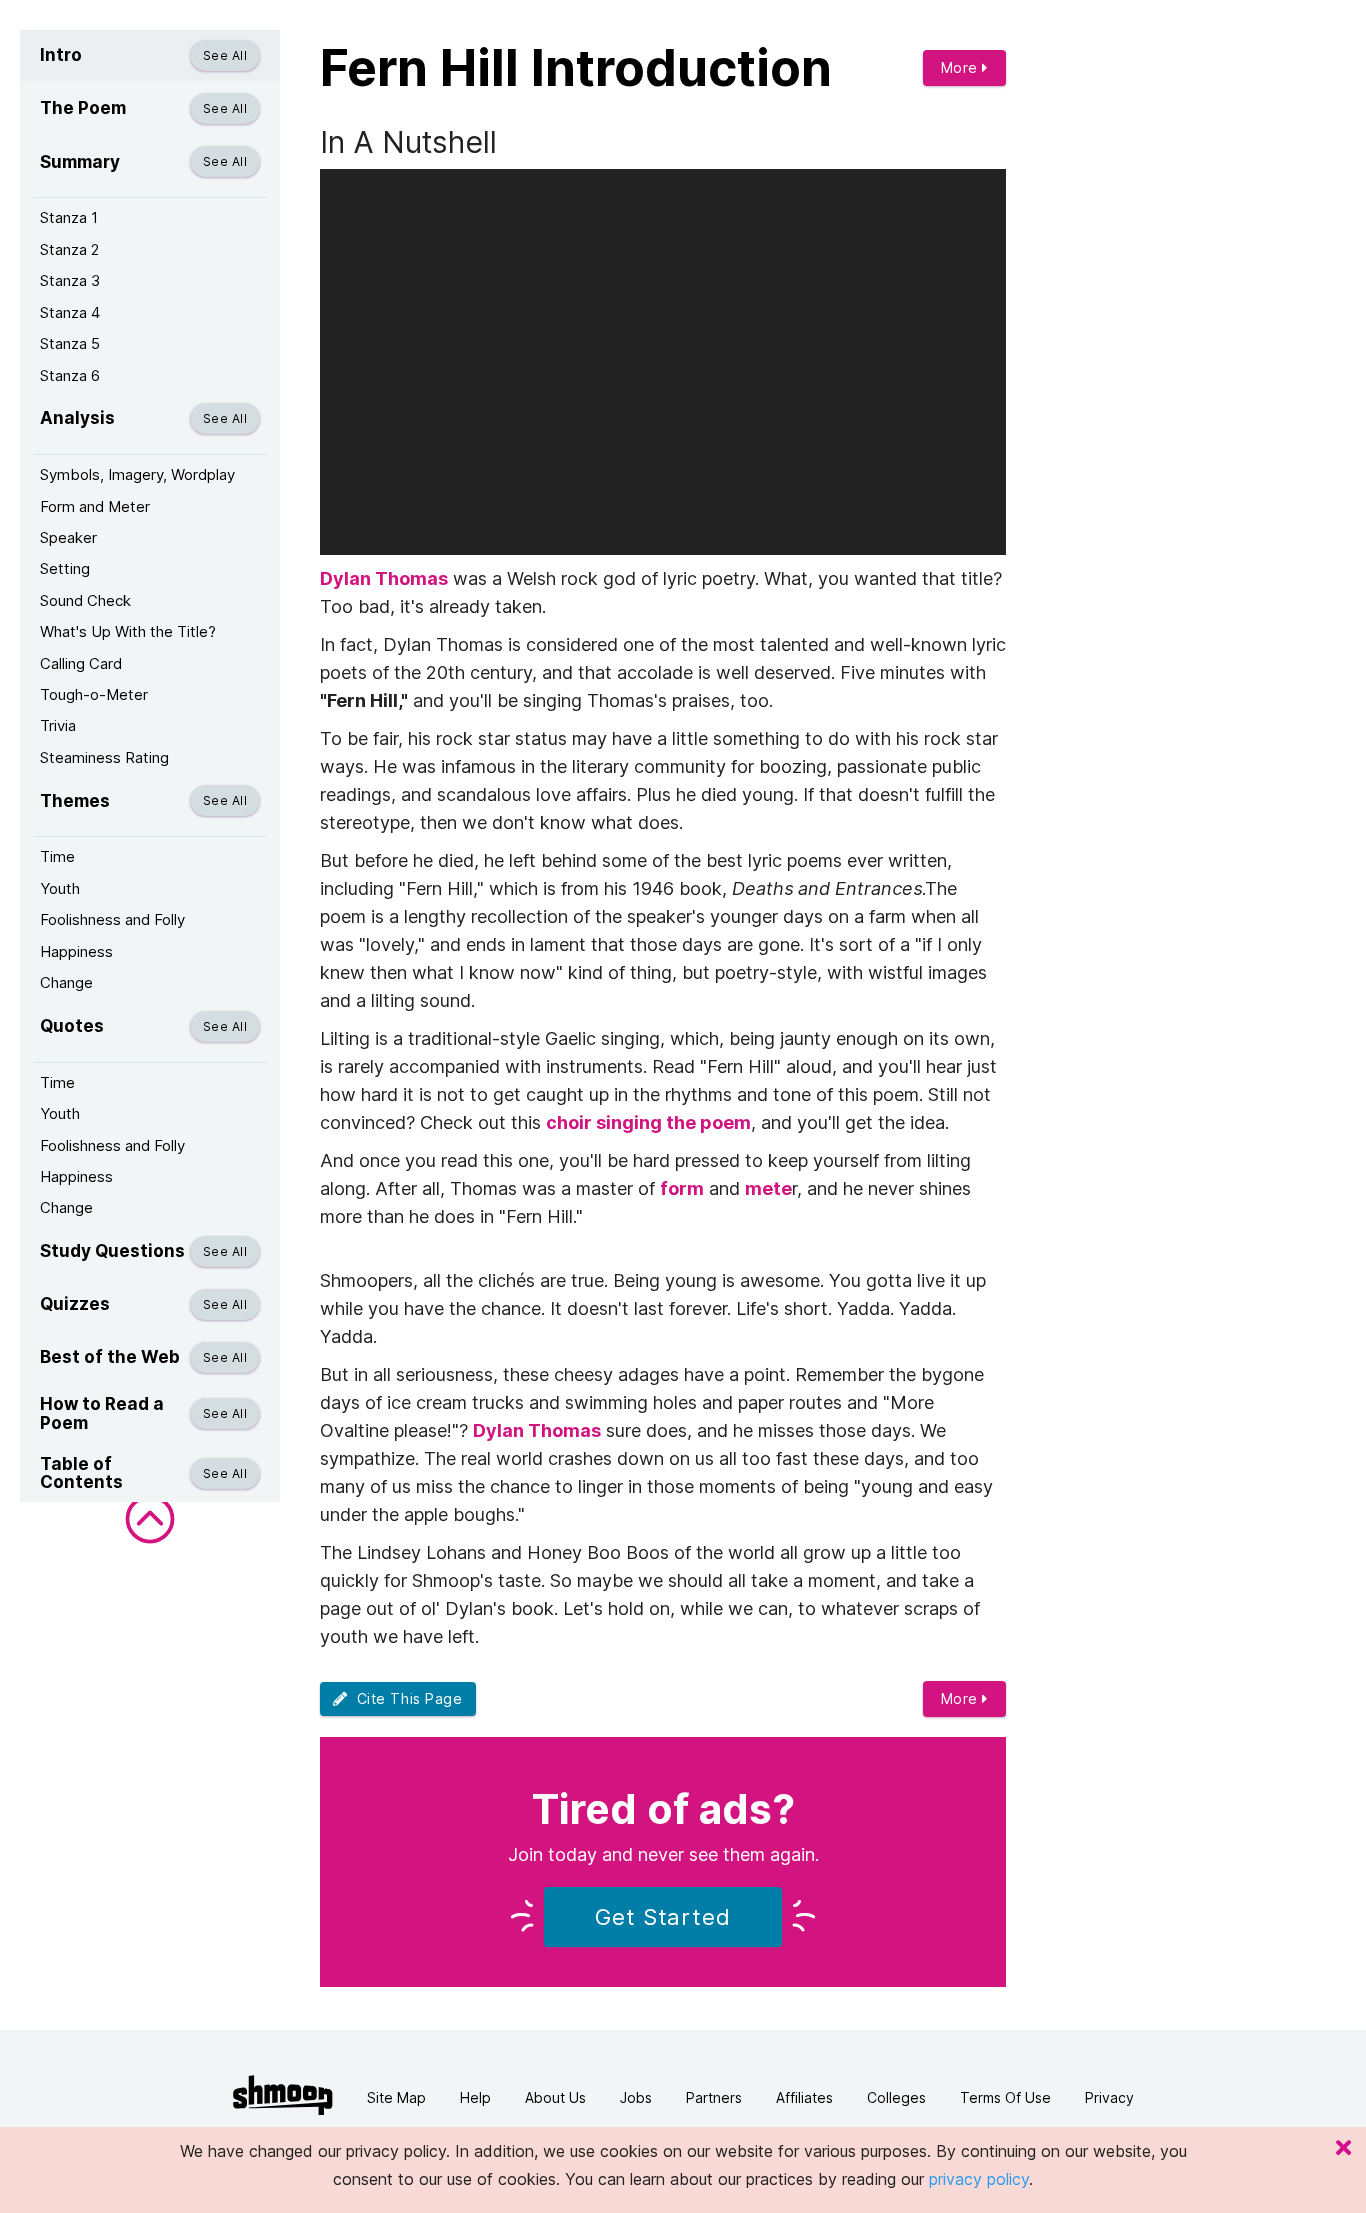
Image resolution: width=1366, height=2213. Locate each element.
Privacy (1109, 2097)
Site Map (396, 2097)
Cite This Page (405, 1698)
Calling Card (81, 663)
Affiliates (804, 2097)
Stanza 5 (70, 343)
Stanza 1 (69, 217)
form (682, 1188)
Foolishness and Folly (112, 919)
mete (768, 1188)
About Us (555, 2097)
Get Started (663, 1917)
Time (57, 856)
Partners (714, 2097)
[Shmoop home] (283, 2095)
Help (475, 2097)
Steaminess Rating (104, 757)
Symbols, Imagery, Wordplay (137, 474)
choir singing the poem (648, 1122)
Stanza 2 (69, 249)
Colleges (896, 2097)
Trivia (58, 725)
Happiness (76, 951)
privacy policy (979, 2179)
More (962, 67)
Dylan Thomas (384, 578)
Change (66, 982)
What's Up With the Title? (128, 631)
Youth (60, 888)
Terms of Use (1005, 2097)
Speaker (68, 537)
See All (225, 55)
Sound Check (85, 600)
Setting (65, 568)
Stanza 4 (70, 312)
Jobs (636, 2097)
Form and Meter (95, 506)
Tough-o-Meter (94, 694)
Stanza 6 (70, 375)
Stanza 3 (70, 280)
